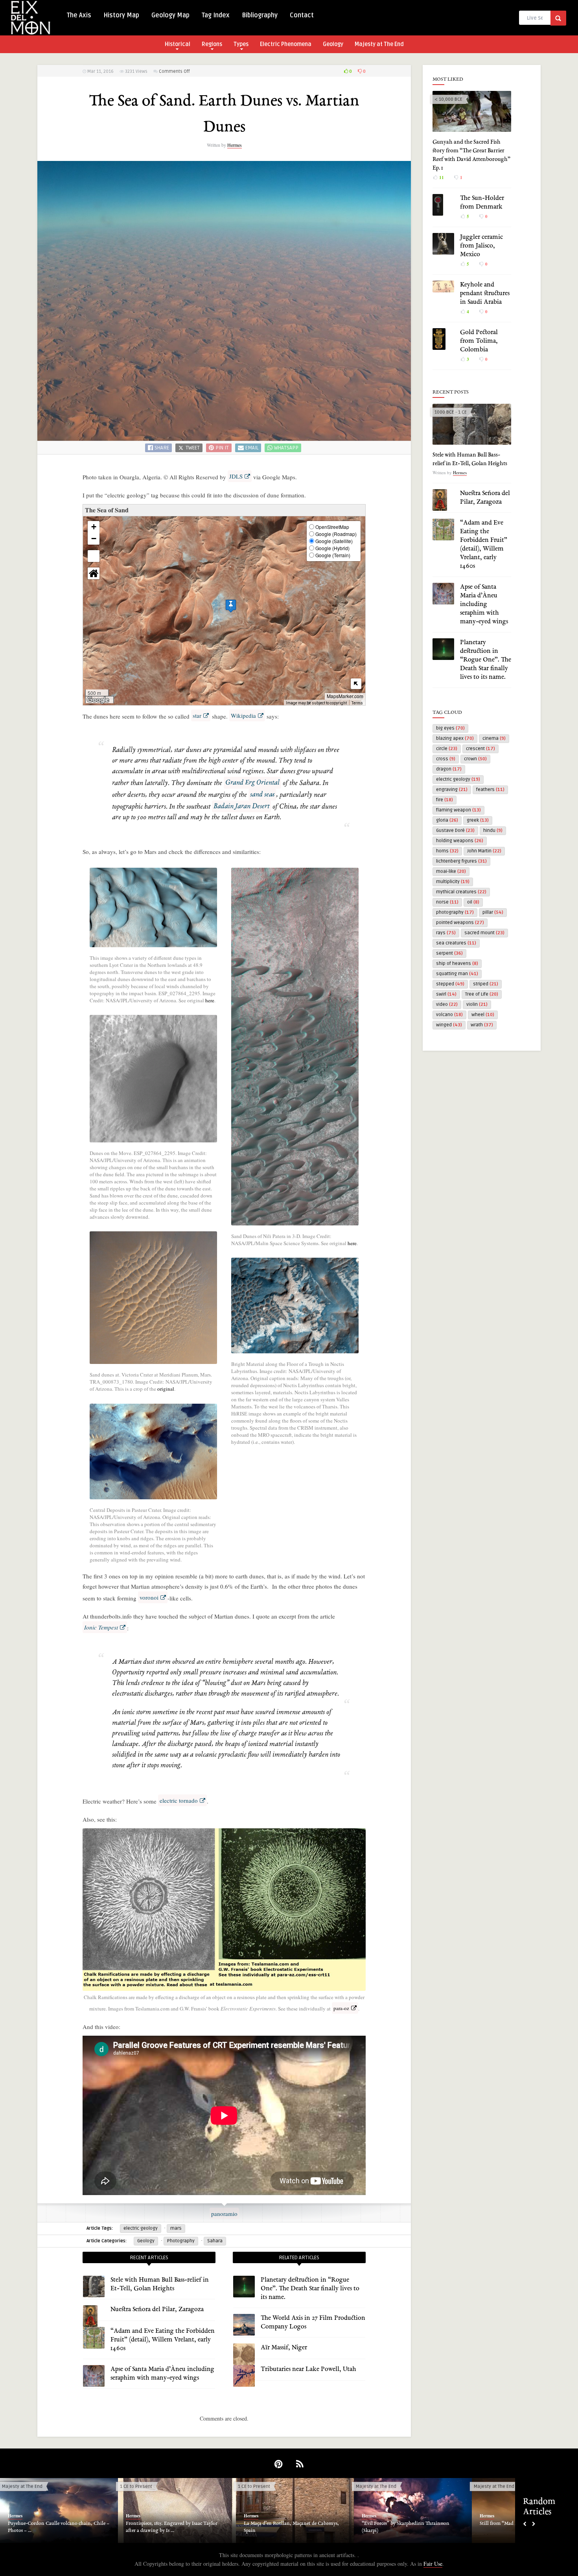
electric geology (141, 2228)
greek (478, 820)
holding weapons (460, 841)
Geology (333, 44)
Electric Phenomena (286, 44)
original (166, 1389)
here (210, 1000)
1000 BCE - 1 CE (451, 412)
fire (445, 800)
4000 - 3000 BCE (491, 2486)
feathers (490, 790)
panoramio (224, 2214)
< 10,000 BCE (448, 99)
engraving (452, 790)
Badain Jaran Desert (241, 806)
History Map (121, 15)
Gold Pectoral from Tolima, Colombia (479, 341)
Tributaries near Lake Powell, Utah (308, 2369)
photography (455, 912)
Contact (302, 15)
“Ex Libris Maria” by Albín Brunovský (284, 2524)
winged (449, 1025)
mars (176, 2228)
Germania (248, 2486)
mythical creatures (461, 892)
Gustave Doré (455, 831)
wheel (483, 1015)
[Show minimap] (356, 684)
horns (447, 851)
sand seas (262, 795)
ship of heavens (457, 964)
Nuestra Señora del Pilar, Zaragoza (157, 2310)
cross (446, 759)
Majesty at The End (379, 44)
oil (473, 902)
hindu (493, 831)
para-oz (341, 2008)
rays (446, 933)
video (447, 1004)
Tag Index (216, 15)
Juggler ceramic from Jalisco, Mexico (481, 246)
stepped (450, 984)
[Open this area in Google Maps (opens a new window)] (98, 700)
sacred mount (484, 933)
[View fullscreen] (94, 556)
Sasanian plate (377, 2524)
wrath (482, 1025)
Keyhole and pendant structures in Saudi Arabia (485, 294)
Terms (357, 703)
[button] (231, 606)
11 (441, 177)
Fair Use (433, 2564)
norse (447, 902)
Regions (212, 44)
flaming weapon (458, 810)
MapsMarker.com (345, 696)
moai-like (451, 871)
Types (241, 44)
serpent (449, 953)
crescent (480, 749)
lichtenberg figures (461, 861)
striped (486, 984)
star (197, 715)
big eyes (450, 728)
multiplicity (453, 882)
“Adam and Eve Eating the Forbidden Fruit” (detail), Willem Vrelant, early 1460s (163, 2340)
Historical (178, 44)
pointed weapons (460, 923)
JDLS (236, 476)
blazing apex (455, 738)
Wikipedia (243, 715)
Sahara (215, 2241)
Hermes (235, 145)
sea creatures (456, 943)
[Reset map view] (94, 573)
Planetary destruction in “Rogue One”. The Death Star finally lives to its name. (310, 2289)
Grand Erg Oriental (252, 783)
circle (447, 749)
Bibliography (260, 15)
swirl (446, 994)
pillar (493, 912)
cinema (494, 738)
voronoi (149, 1597)
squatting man (457, 974)
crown (475, 759)
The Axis (79, 15)
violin (477, 1004)
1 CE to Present (136, 2486)
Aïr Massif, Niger (284, 2348)
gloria (447, 820)
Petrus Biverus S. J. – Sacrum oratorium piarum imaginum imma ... (175, 2527)
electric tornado (179, 1800)
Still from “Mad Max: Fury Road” (43, 2524)
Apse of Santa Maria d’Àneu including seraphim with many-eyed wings (484, 604)
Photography (181, 2241)
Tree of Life (482, 994)
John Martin (484, 851)
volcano (449, 1015)
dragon (449, 769)
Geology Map (170, 15)
